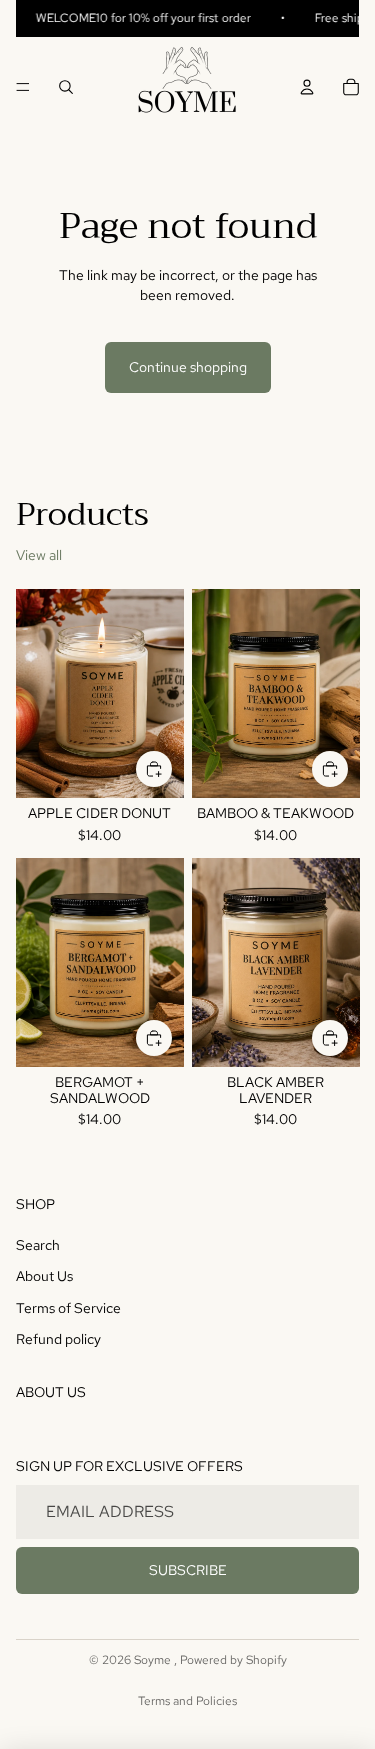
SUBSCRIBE (188, 1570)
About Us (44, 1276)
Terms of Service (68, 1308)
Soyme (154, 1660)
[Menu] (23, 87)
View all (39, 555)
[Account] (307, 87)
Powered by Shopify (233, 1660)
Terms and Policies (187, 1701)
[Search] (66, 87)
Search (38, 1245)
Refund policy (58, 1339)
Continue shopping (188, 367)
